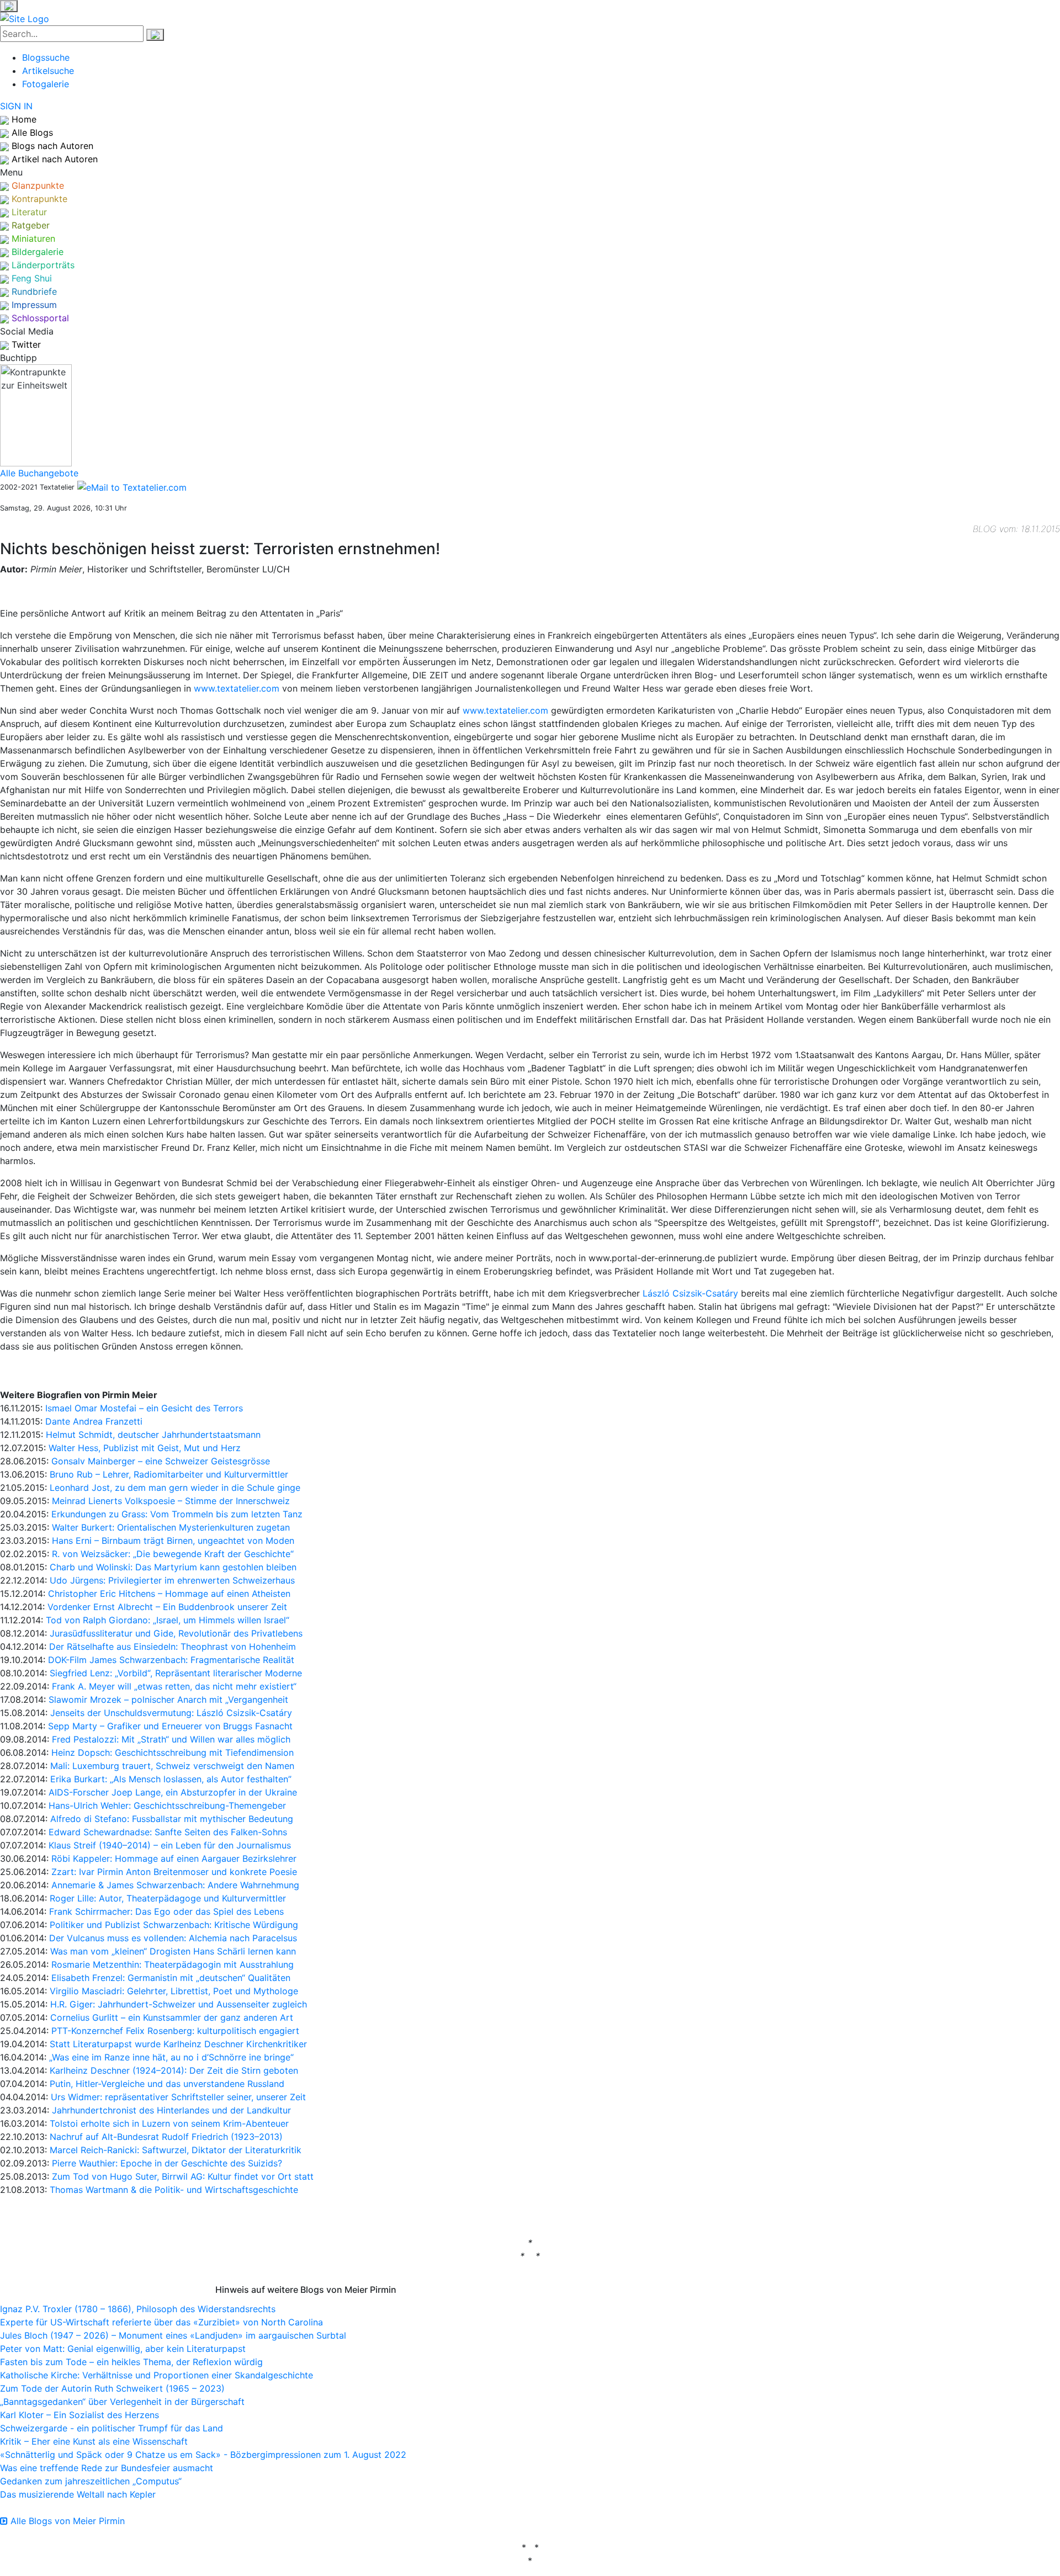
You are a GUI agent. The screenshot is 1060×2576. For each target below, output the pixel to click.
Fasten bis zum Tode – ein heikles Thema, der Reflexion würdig (131, 2362)
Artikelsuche (48, 71)
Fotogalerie (46, 84)
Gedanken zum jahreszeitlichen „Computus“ (91, 2481)
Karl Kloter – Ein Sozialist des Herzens (79, 2415)
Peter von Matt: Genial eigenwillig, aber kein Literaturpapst (123, 2349)
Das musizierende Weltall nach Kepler (78, 2494)
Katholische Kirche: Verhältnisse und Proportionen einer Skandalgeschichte (157, 2375)
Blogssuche (46, 57)
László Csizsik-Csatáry (690, 1293)
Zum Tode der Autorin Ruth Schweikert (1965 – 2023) (112, 2388)
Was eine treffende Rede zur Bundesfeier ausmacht (107, 2468)
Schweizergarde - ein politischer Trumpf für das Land (112, 2428)
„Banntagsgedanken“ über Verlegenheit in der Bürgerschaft (122, 2402)
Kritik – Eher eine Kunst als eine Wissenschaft (94, 2441)
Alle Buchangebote (39, 473)
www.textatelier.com (237, 688)
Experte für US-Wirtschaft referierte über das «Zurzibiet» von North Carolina (161, 2322)
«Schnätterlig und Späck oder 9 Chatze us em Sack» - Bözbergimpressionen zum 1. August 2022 (203, 2455)
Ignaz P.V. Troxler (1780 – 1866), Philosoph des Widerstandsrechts (138, 2309)
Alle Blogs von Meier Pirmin (66, 2521)
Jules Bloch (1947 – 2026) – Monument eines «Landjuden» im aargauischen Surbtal (173, 2335)
